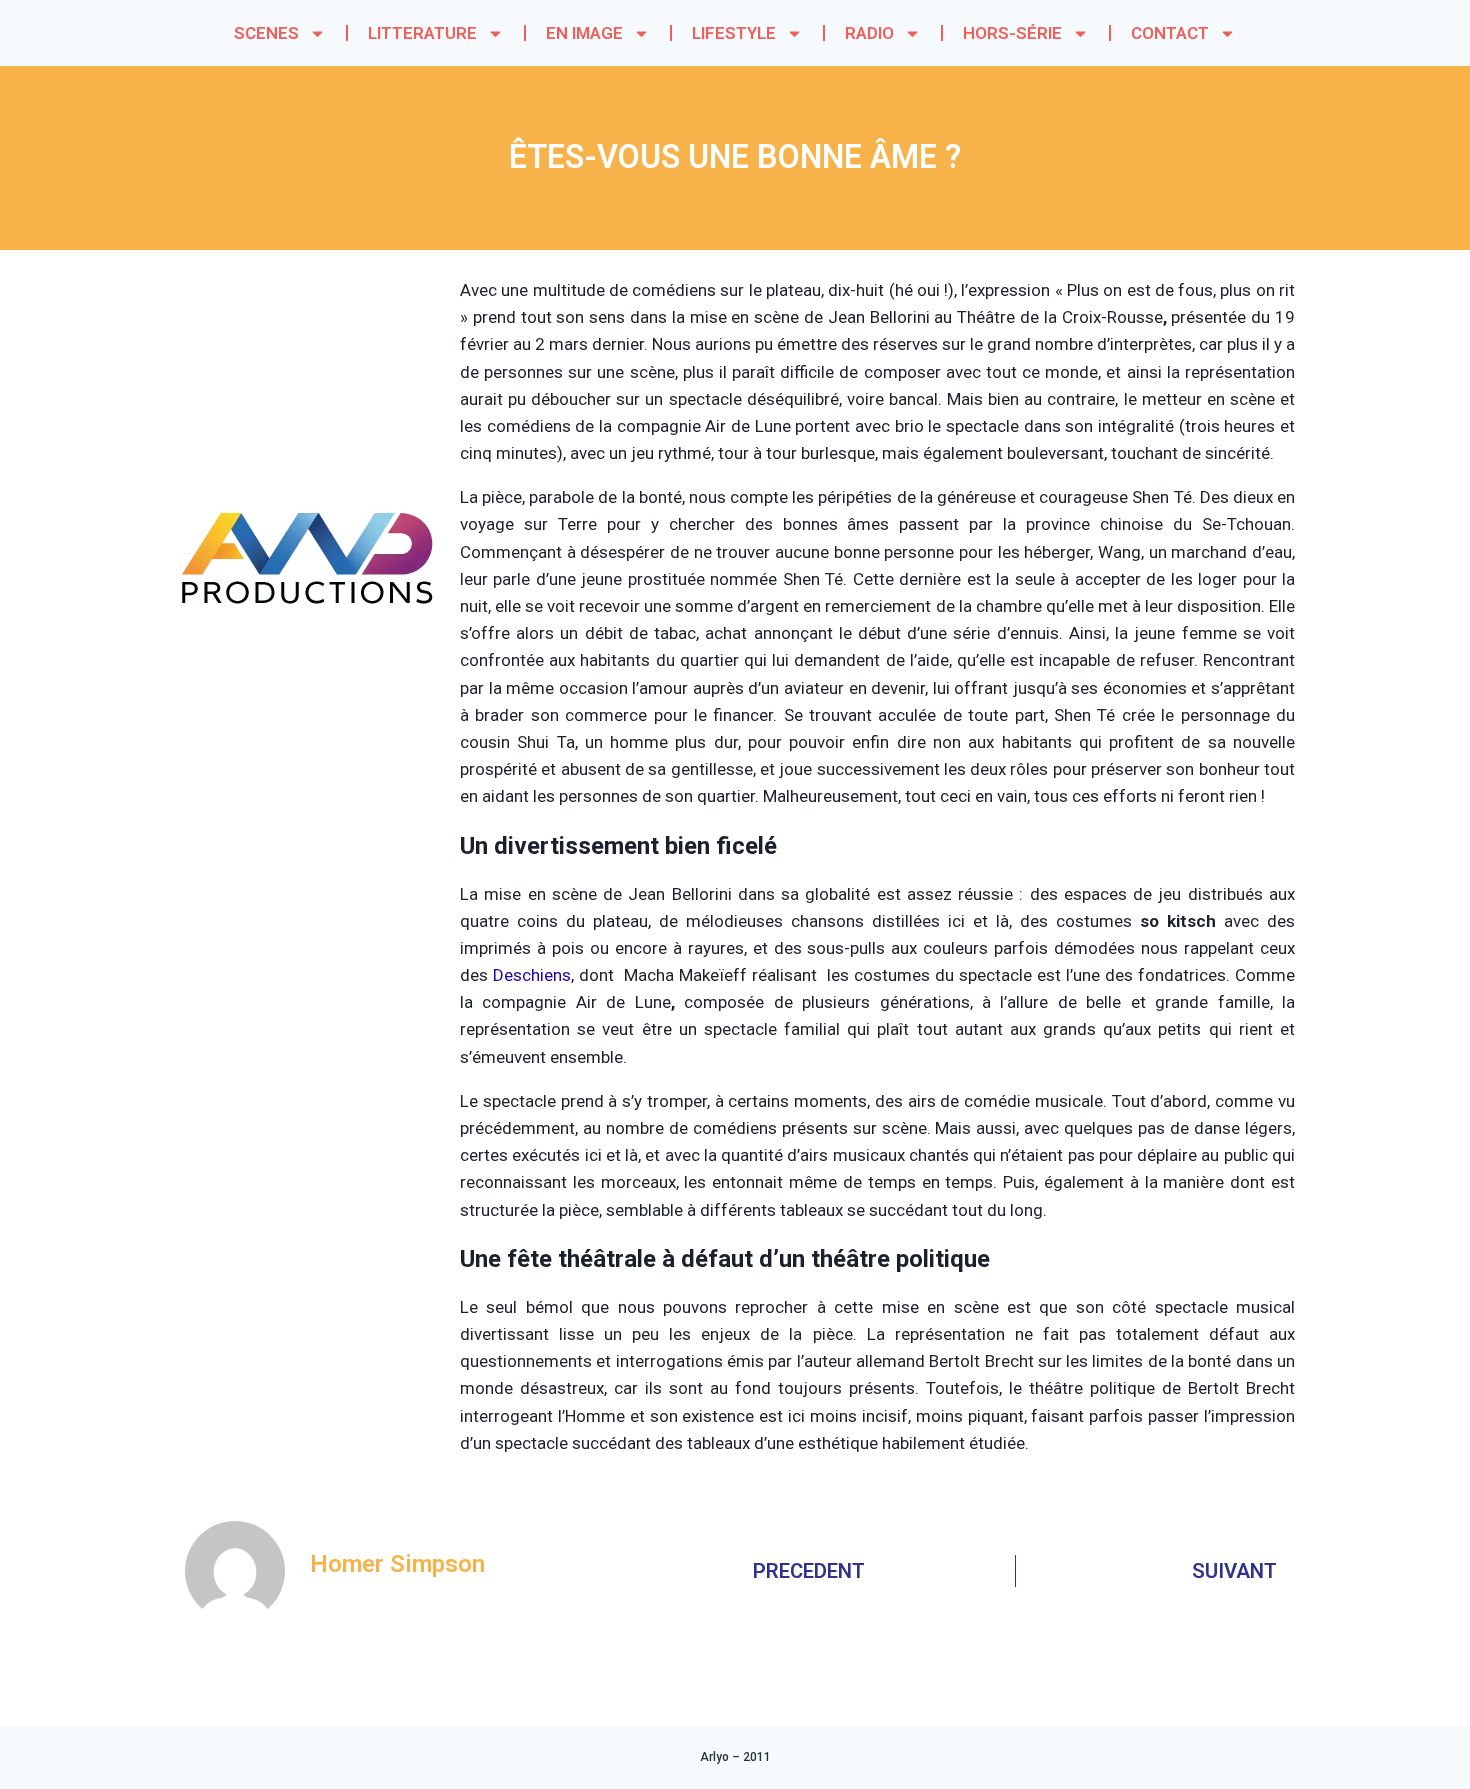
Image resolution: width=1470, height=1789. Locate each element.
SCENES (266, 33)
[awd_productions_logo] (308, 680)
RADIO (869, 33)
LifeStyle (734, 33)
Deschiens (532, 975)
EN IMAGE (584, 33)
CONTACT (1170, 33)
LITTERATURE (422, 33)
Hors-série (1012, 33)
